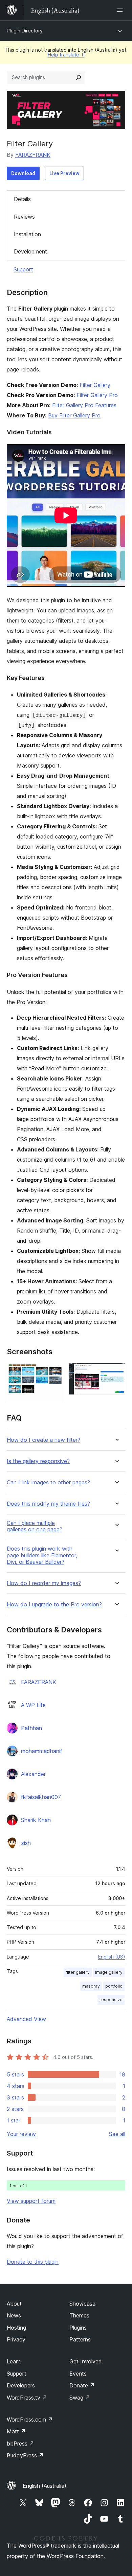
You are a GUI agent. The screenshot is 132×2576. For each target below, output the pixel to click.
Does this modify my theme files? (48, 1504)
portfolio (114, 1986)
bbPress (20, 2444)
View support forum (31, 2201)
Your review (21, 2134)
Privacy (16, 2339)
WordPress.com (30, 2420)
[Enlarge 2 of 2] (116, 1372)
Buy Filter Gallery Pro (74, 415)
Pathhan (31, 1728)
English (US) (112, 1957)
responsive (111, 2000)
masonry (91, 1986)
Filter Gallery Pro (97, 395)
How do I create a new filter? (43, 1440)
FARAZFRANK (33, 155)
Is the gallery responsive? (38, 1461)
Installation (27, 234)
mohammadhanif (42, 1751)
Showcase (82, 2304)
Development (30, 251)
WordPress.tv (27, 2398)
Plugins (78, 2328)
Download (23, 173)
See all (117, 2134)
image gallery (109, 1972)
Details (22, 199)
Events (78, 2374)
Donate (82, 2385)
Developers (21, 2385)
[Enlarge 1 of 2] (54, 1372)
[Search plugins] (79, 77)
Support (23, 269)
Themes (79, 2315)
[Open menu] (121, 10)
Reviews (24, 217)
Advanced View (26, 2019)
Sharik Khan (36, 1820)
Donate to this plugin (33, 2262)
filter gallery (78, 1972)
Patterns (80, 2339)
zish (26, 1843)
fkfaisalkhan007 (41, 1797)
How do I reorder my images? (44, 1583)
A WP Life (33, 1705)
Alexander (33, 1774)
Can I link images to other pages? (48, 1483)
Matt (16, 2431)
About (14, 2304)
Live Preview (64, 173)
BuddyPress (25, 2455)
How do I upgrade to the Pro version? (54, 1605)
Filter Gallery (95, 385)
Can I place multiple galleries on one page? (35, 1526)
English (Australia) (45, 2486)
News (14, 2315)
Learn (14, 2361)
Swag (80, 2398)
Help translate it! (66, 55)
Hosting (16, 2328)
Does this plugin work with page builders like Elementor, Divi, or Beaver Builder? (42, 1555)
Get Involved (86, 2361)
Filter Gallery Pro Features (84, 405)
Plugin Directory (25, 31)
